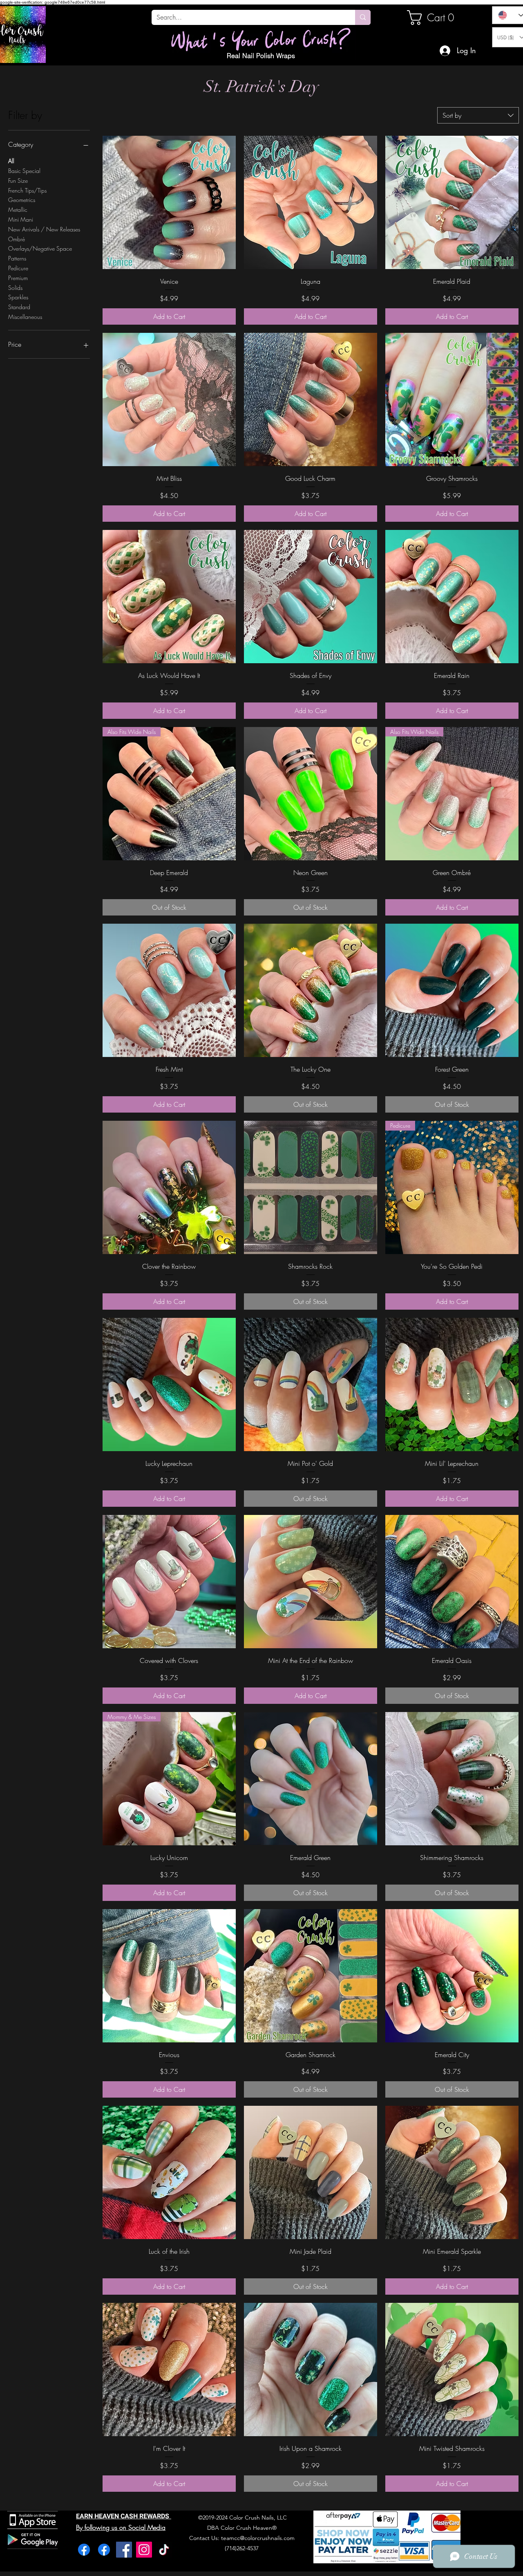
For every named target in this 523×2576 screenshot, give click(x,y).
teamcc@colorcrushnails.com (258, 2538)
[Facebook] (84, 2550)
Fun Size (18, 181)
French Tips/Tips (27, 190)
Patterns (17, 258)
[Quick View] (169, 202)
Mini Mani (21, 219)
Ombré (17, 239)
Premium (18, 278)
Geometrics (22, 200)
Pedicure (18, 268)
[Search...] (363, 17)
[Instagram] (144, 2550)
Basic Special (24, 171)
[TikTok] (164, 2550)
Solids (15, 288)
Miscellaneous (25, 317)
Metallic (18, 210)
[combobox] (478, 115)
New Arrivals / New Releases (44, 229)
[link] (435, 18)
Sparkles (18, 297)
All (11, 161)
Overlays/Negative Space (40, 248)
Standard (19, 307)
